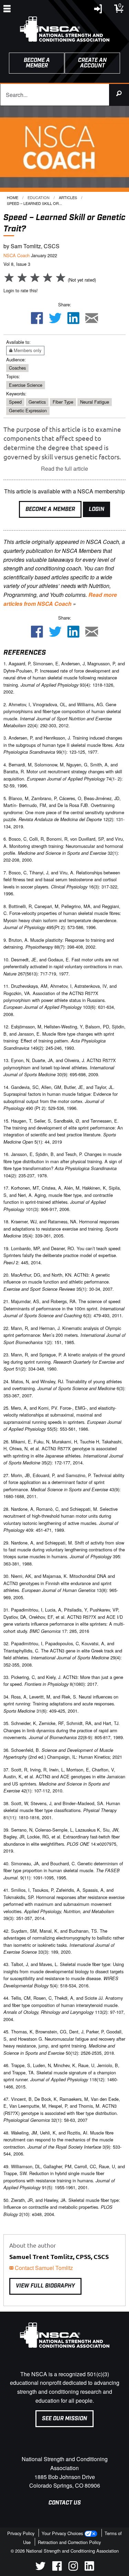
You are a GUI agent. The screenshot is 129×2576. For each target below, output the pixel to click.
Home (13, 197)
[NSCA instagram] (73, 2569)
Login (96, 509)
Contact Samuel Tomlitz (43, 2268)
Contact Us (65, 2503)
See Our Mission (64, 2419)
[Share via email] (92, 319)
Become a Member (50, 509)
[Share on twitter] (55, 319)
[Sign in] (98, 10)
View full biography (45, 2286)
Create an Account (92, 63)
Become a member (37, 63)
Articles (68, 197)
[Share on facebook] (37, 319)
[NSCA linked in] (89, 2569)
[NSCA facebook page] (57, 2569)
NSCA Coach (17, 255)
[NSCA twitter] (40, 2569)
